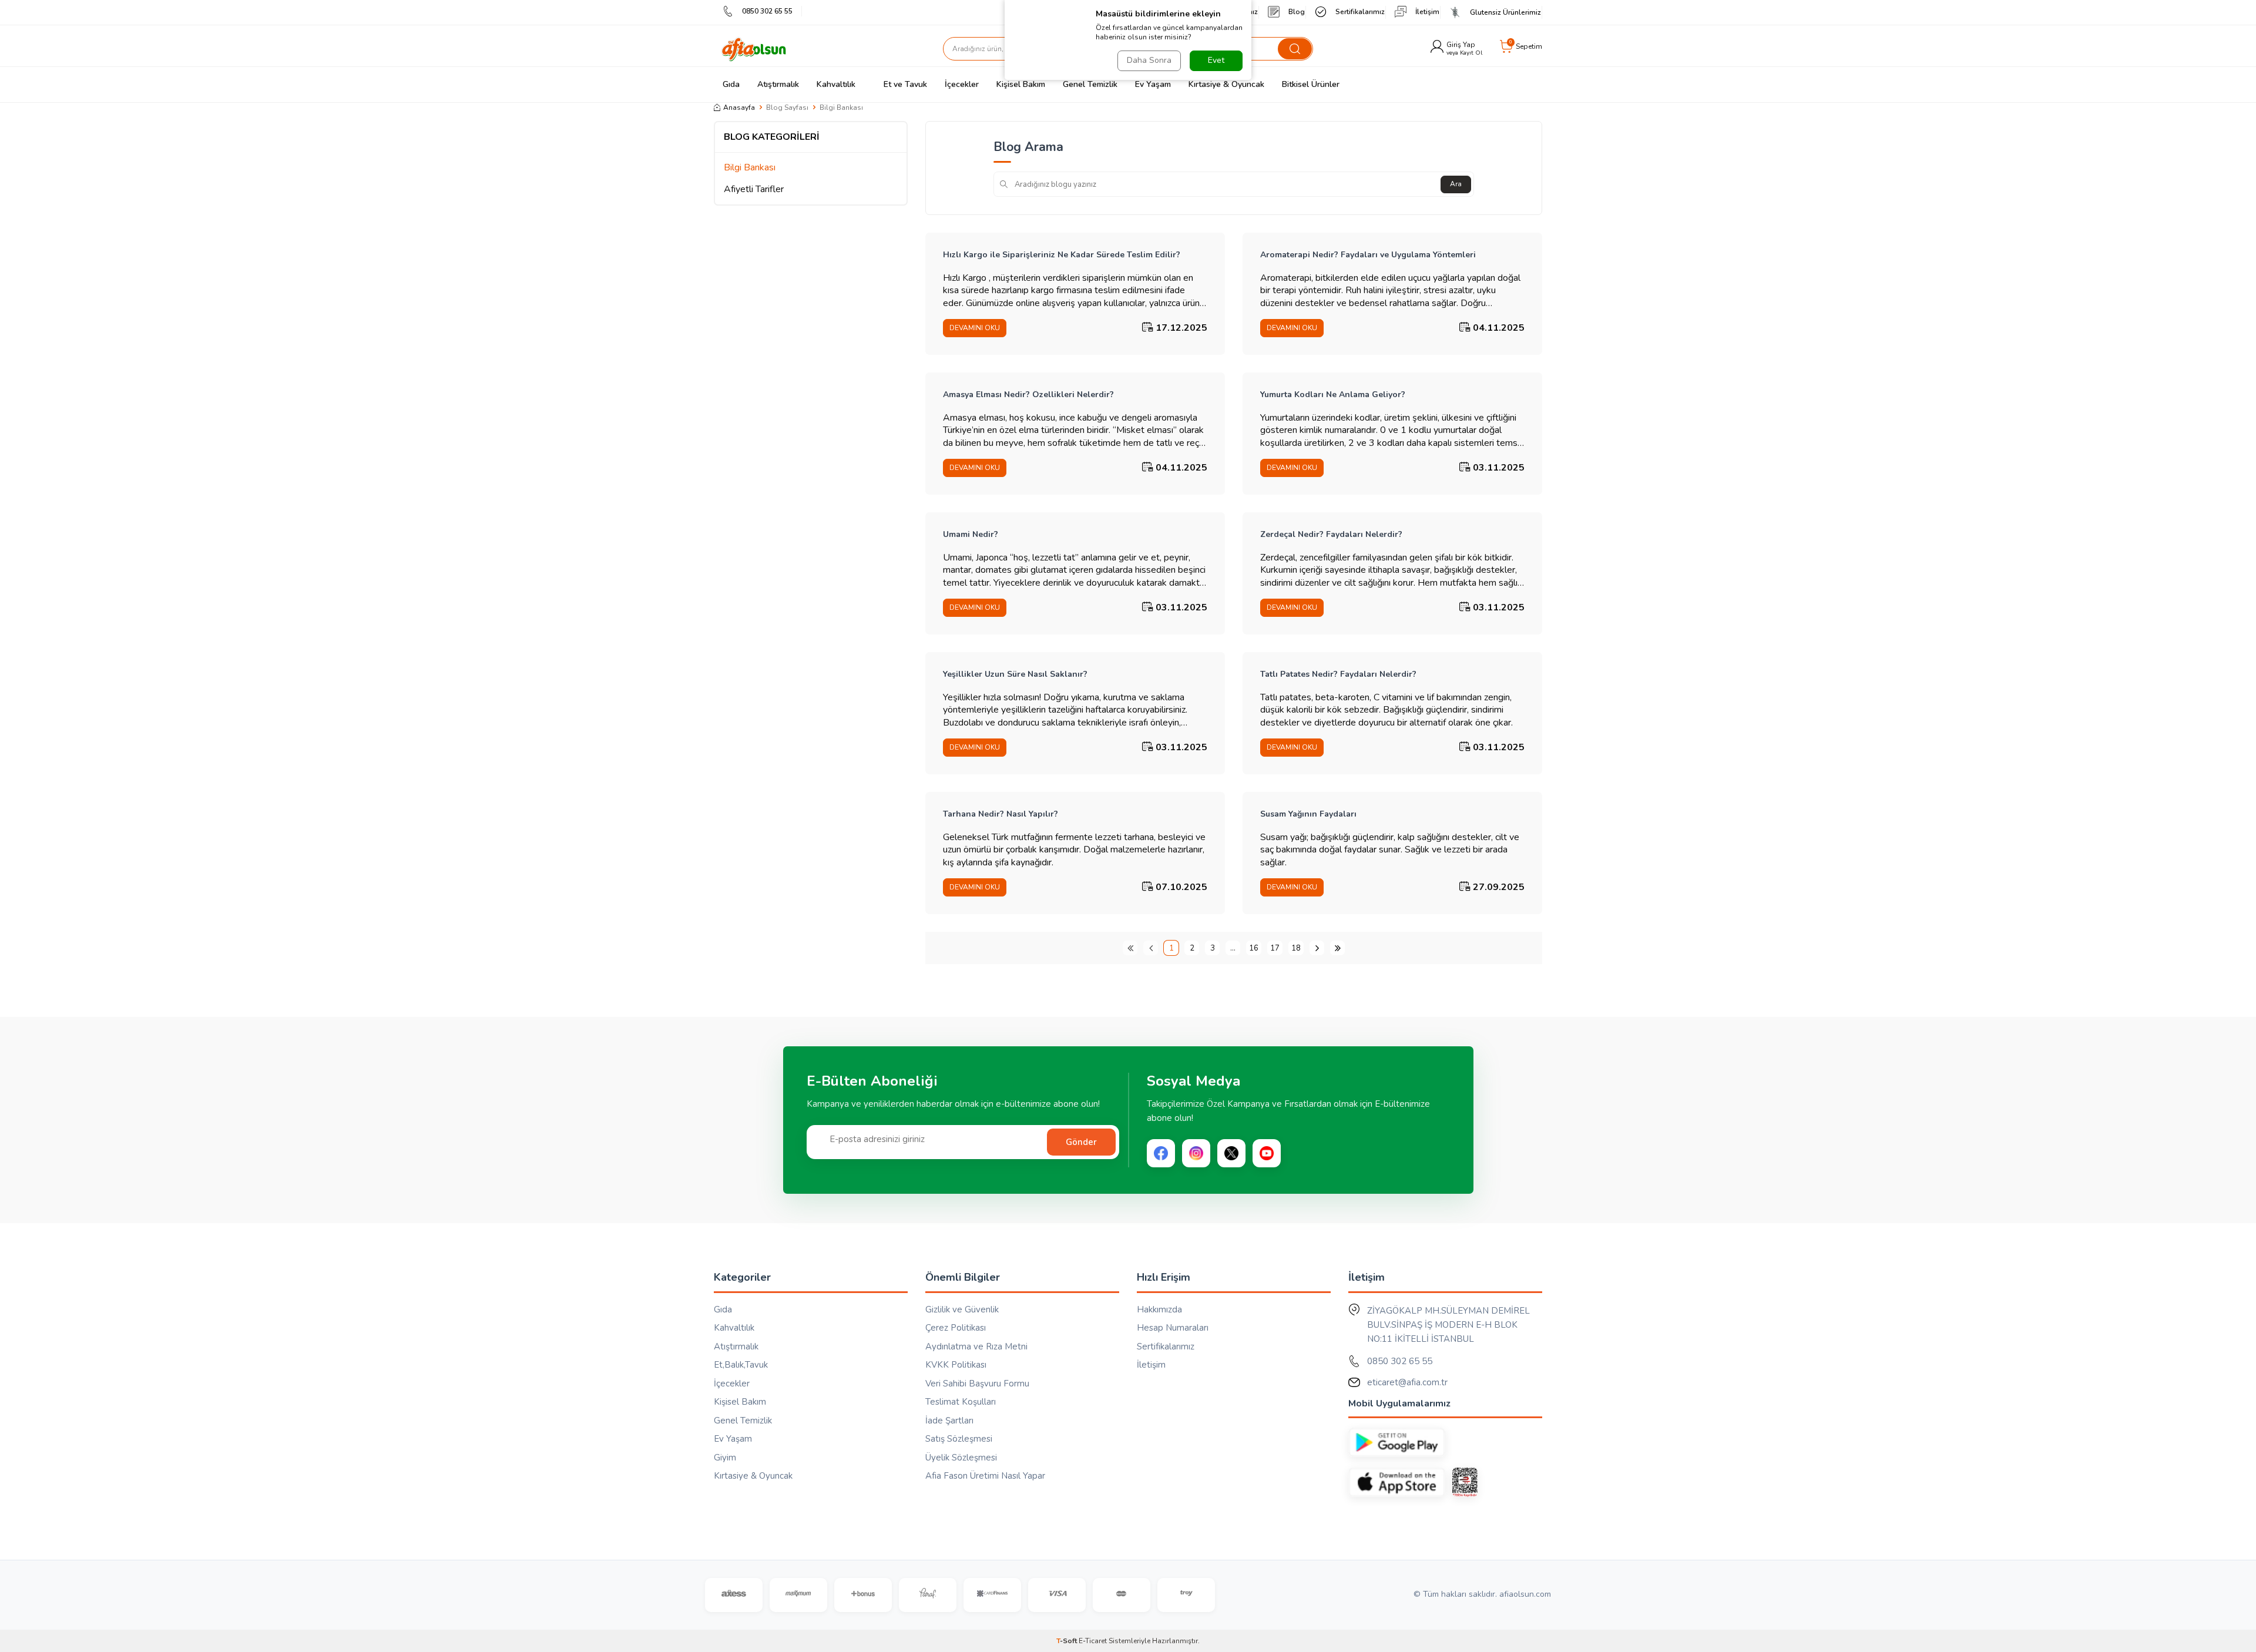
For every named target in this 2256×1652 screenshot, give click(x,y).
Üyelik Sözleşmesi (961, 1458)
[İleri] (1317, 948)
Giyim (725, 1458)
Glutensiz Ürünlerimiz (1505, 12)
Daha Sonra (1149, 60)
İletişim (1427, 12)
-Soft (1067, 1641)
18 (1296, 948)
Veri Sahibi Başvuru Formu (977, 1384)
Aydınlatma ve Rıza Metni (976, 1347)
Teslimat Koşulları (961, 1402)
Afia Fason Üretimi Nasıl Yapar (985, 1476)
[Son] (1337, 948)
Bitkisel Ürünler (1311, 84)
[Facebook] (1161, 1153)
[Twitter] (1231, 1153)
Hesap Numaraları (1173, 1328)
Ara (1456, 184)
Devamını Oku (975, 328)
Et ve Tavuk (905, 84)
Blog (1297, 12)
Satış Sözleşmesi (959, 1439)
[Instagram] (1196, 1153)
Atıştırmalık (778, 84)
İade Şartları (949, 1421)
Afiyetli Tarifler (754, 189)
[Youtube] (1267, 1153)
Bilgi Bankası (750, 168)
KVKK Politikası (956, 1365)
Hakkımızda (1159, 1309)
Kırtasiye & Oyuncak (1226, 84)
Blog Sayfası (787, 108)
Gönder (1081, 1142)
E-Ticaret (1093, 1641)
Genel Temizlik (1090, 84)
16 (1254, 948)
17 (1275, 948)
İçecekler (962, 84)
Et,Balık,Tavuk (741, 1365)
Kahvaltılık (836, 84)
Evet (1216, 60)
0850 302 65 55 (767, 11)
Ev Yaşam (1153, 84)
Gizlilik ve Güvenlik (962, 1309)
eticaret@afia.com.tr (1407, 1382)
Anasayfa (739, 108)
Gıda (731, 84)
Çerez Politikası (956, 1328)
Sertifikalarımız (1360, 12)
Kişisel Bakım (1021, 84)
